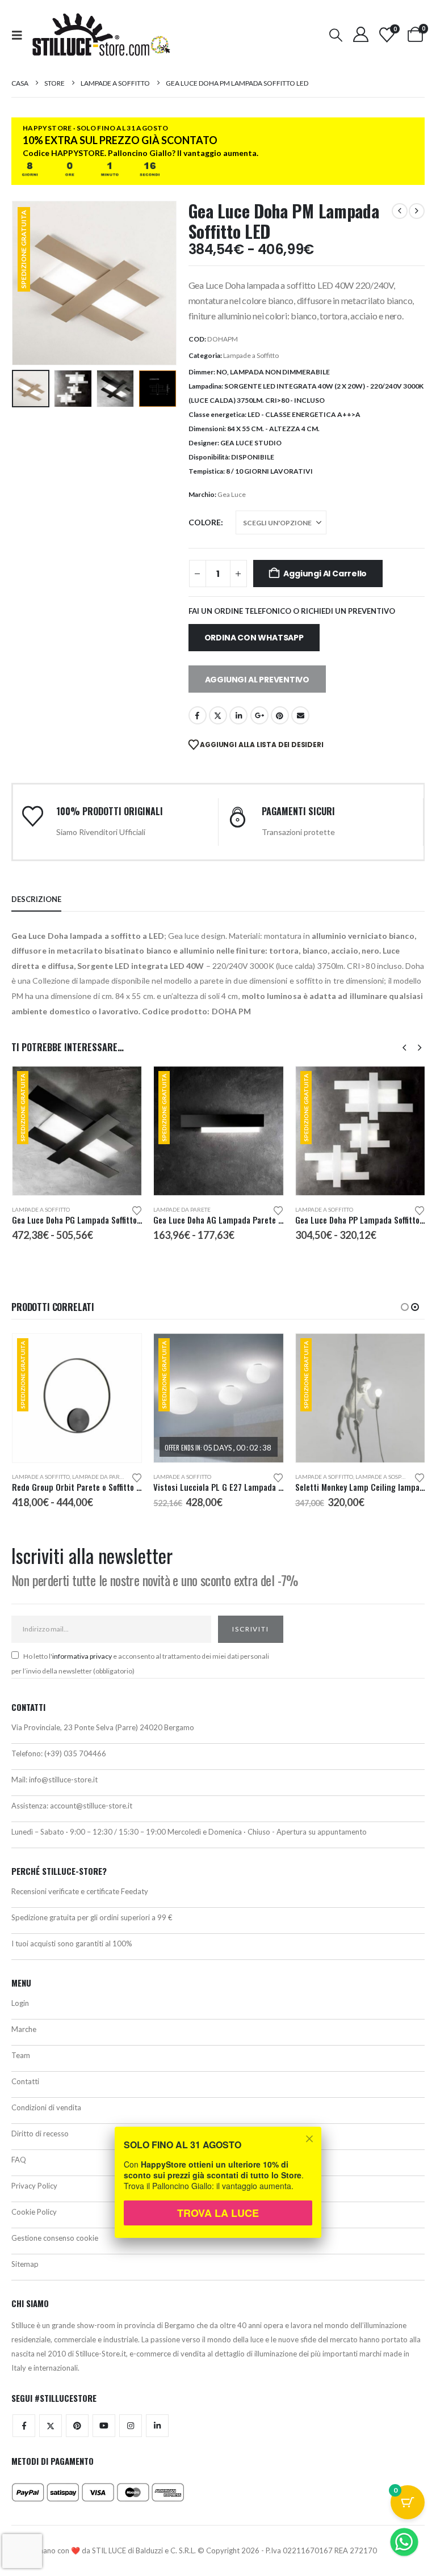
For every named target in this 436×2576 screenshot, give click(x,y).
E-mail (300, 715)
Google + (259, 715)
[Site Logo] (101, 35)
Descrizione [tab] (36, 899)
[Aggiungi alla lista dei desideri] (137, 1210)
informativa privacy (82, 1656)
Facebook (198, 715)
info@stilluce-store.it (63, 1780)
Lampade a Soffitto (251, 355)
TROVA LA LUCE (218, 2213)
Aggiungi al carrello (325, 574)
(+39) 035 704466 (75, 1753)
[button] (20, 35)
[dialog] (218, 2190)
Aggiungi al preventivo (257, 680)
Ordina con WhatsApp (254, 638)
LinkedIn (238, 715)
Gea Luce (232, 494)
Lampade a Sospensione (391, 1477)
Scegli (123, 1085)
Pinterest (280, 715)
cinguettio (218, 715)
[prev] (400, 211)
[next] (417, 211)
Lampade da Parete (182, 1209)
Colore (205, 522)
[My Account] (360, 34)
